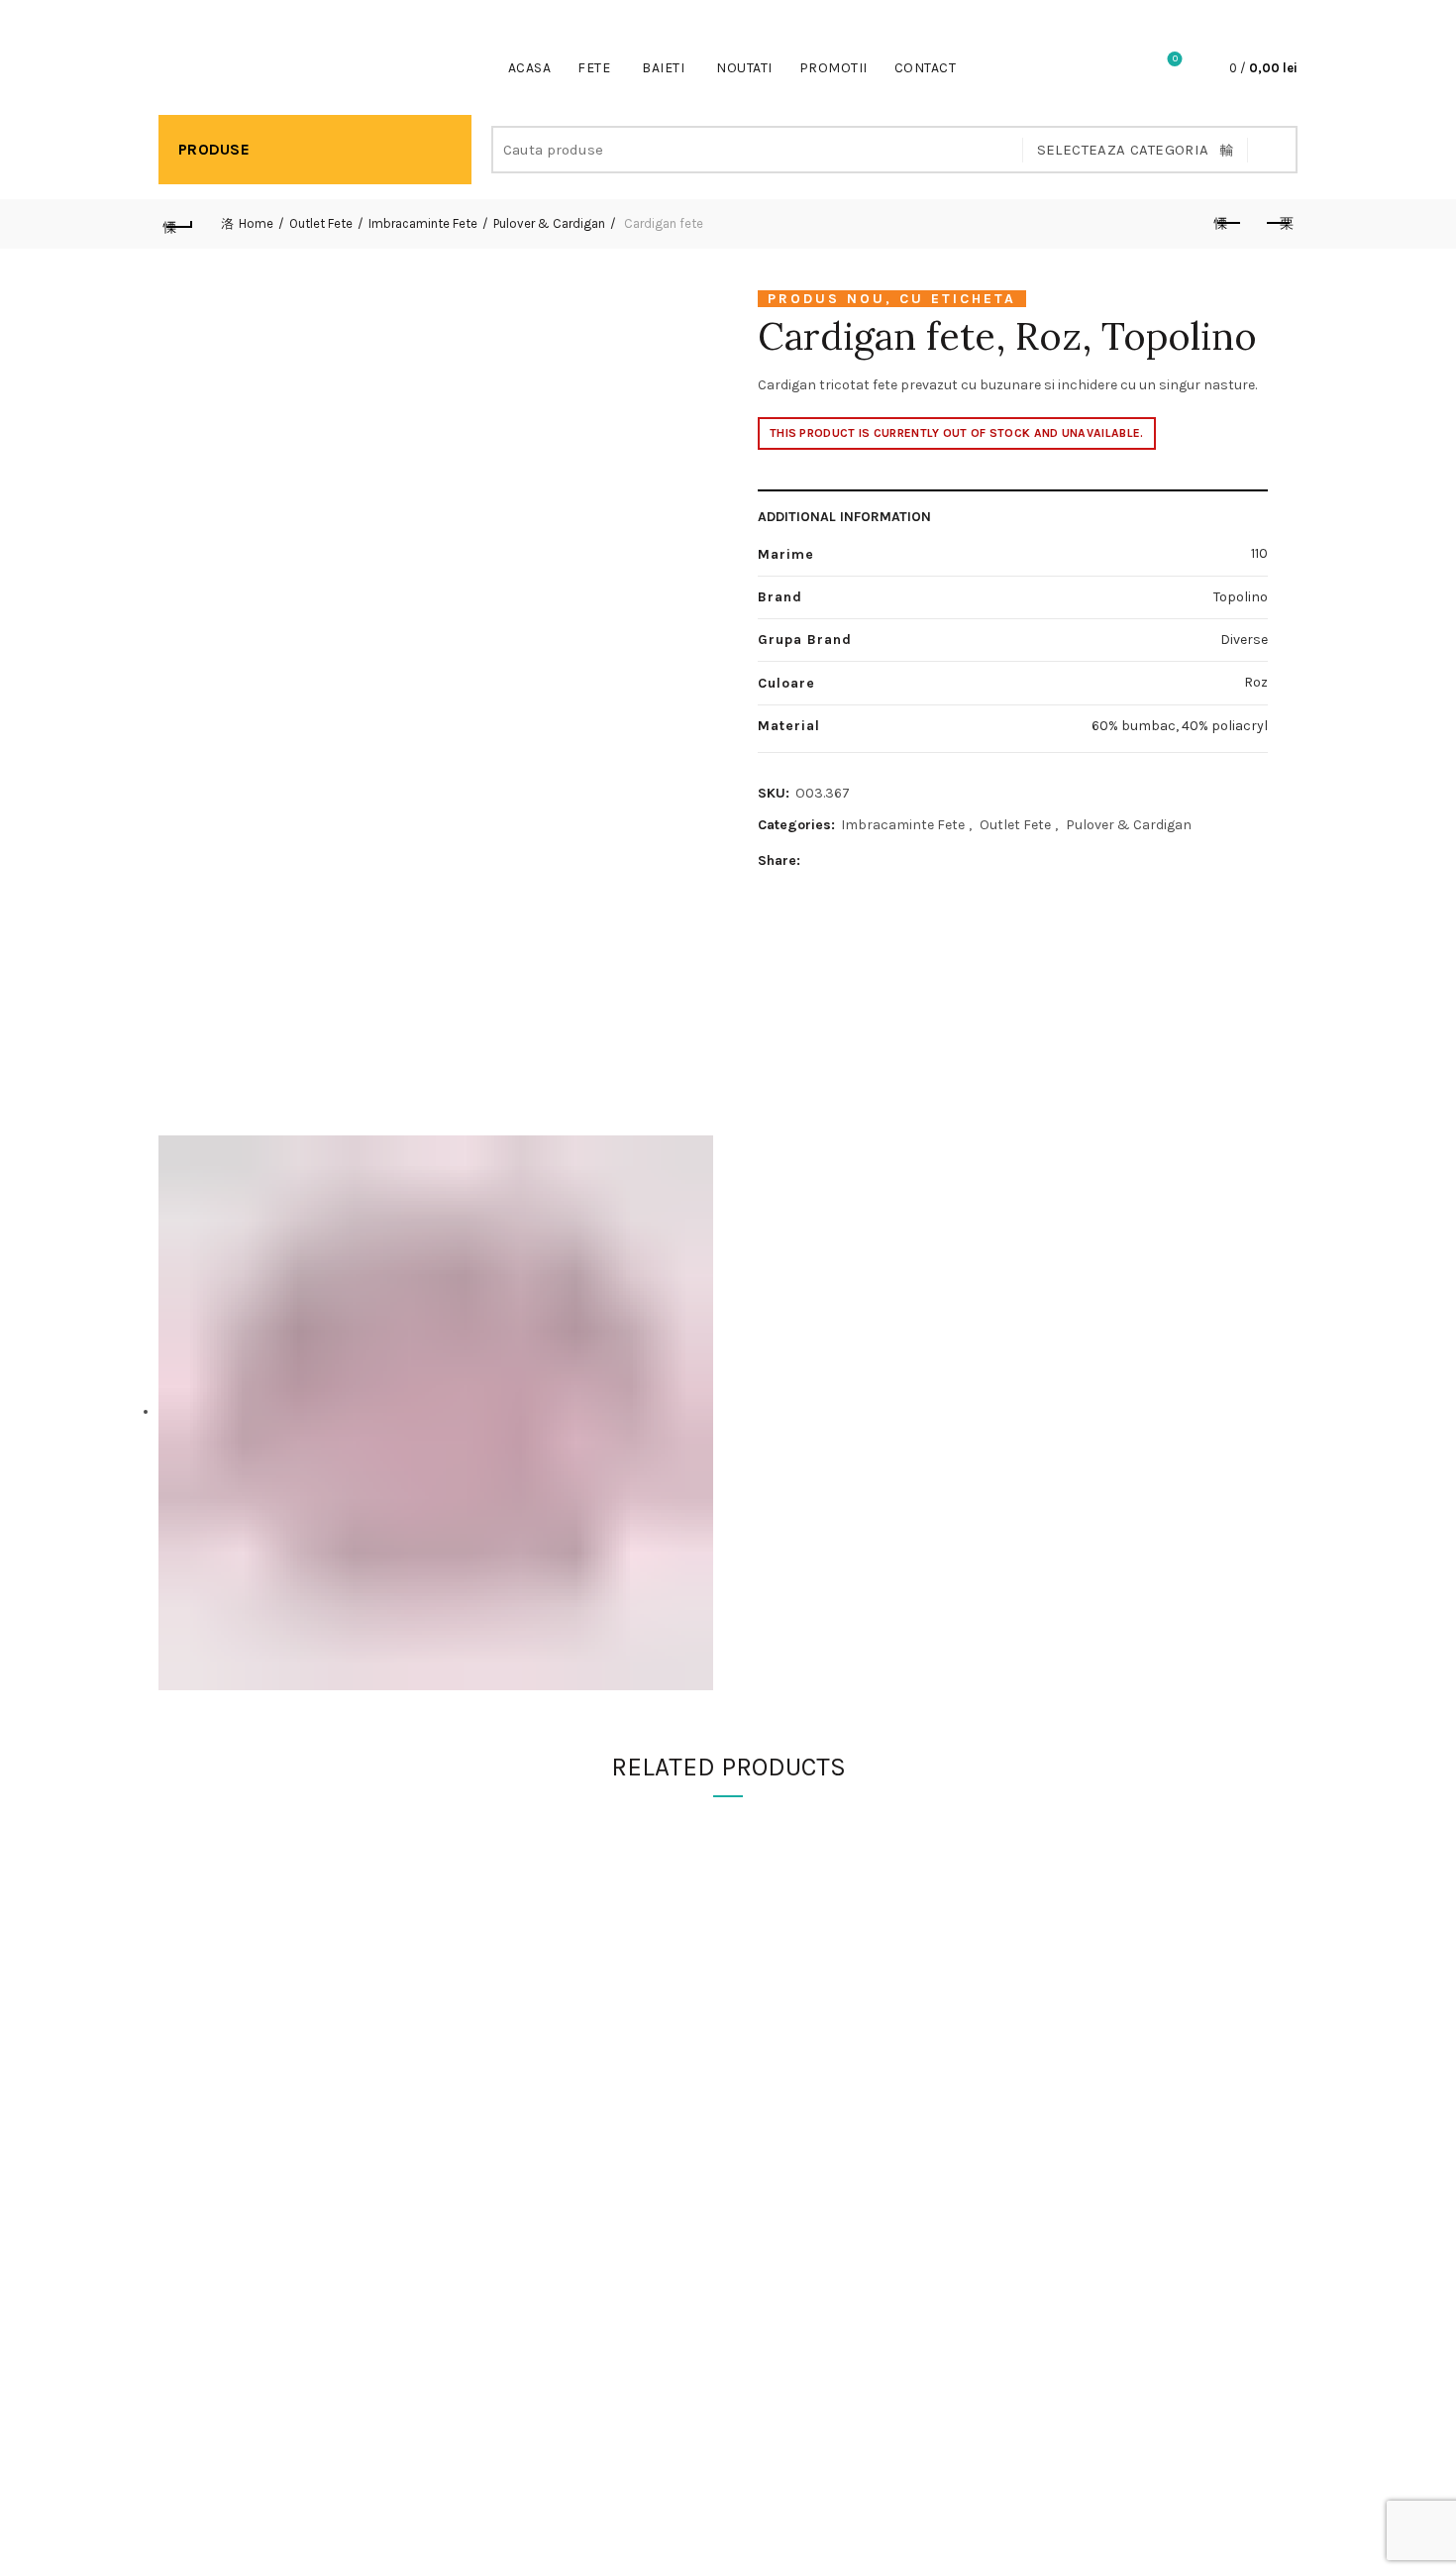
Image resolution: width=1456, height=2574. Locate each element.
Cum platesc (784, 1960)
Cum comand (786, 1931)
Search (1273, 150)
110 (1259, 553)
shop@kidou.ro (324, 10)
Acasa (530, 68)
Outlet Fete (321, 223)
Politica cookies (1086, 1960)
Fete (594, 68)
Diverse (1244, 640)
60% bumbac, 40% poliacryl (1180, 726)
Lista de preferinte (1175, 59)
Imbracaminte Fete (423, 223)
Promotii (833, 68)
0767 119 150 (213, 10)
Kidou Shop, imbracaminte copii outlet (691, 2543)
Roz (1256, 682)
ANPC (1053, 2018)
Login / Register (1120, 68)
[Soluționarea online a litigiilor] (1135, 2353)
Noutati (744, 68)
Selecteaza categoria (1123, 150)
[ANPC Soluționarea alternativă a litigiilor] (1135, 2153)
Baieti (663, 68)
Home (256, 223)
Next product (1278, 224)
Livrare (765, 1989)
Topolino (1179, 336)
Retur (761, 2018)
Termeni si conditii (1092, 1989)
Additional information (844, 517)
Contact (926, 68)
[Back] (178, 224)
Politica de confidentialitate (1123, 1931)
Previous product (1228, 224)
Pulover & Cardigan (549, 223)
